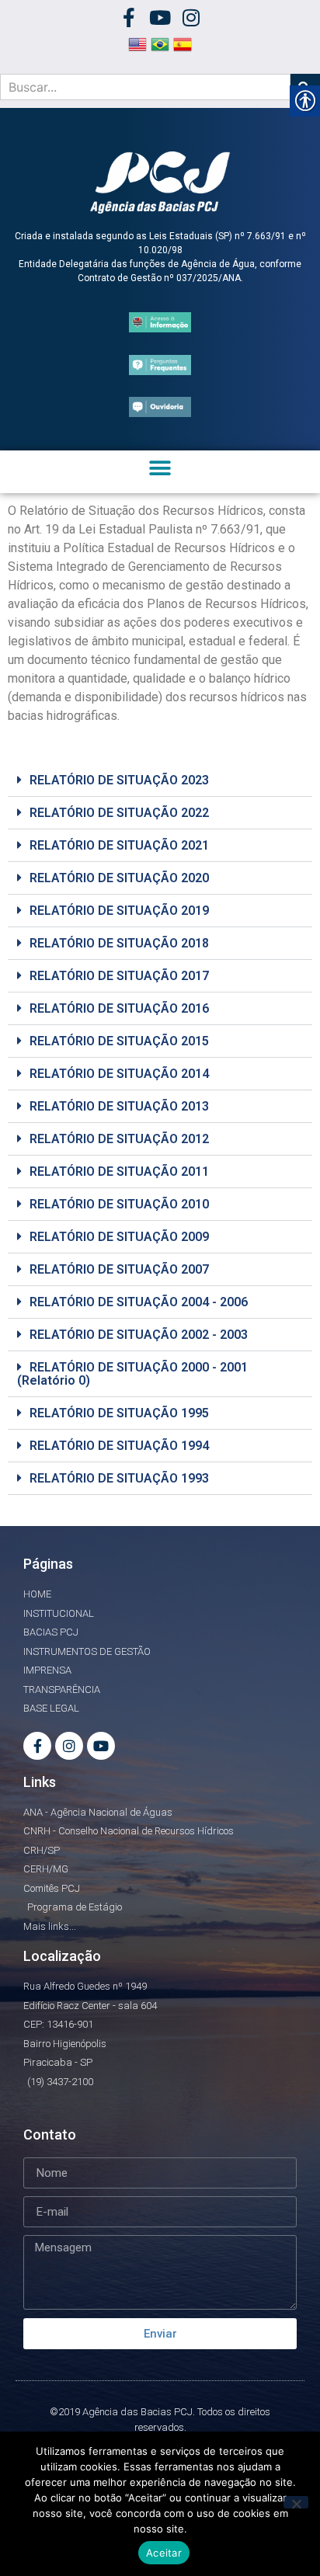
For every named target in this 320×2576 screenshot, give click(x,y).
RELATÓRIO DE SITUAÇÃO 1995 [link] (119, 1413)
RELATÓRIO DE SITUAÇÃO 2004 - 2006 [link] (139, 1302)
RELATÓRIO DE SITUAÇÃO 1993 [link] (119, 1478)
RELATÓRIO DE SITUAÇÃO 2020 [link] (119, 878)
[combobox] (145, 87)
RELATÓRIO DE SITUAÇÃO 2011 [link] (119, 1172)
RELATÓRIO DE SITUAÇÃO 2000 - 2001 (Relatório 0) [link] (132, 1374)
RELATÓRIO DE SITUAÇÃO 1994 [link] (119, 1446)
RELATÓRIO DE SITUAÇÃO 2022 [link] (119, 813)
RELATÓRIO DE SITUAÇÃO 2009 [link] (119, 1237)
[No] (296, 2502)
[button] (160, 468)
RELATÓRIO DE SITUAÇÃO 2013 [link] (119, 1106)
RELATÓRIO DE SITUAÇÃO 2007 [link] (119, 1269)
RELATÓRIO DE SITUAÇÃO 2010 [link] (119, 1204)
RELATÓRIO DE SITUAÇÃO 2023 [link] (119, 780)
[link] (129, 17)
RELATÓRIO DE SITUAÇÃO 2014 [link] (119, 1074)
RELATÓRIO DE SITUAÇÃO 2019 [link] (119, 911)
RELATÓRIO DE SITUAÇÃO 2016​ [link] (119, 1008)
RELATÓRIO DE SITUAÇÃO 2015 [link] (119, 1041)
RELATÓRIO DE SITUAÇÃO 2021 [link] (119, 845)
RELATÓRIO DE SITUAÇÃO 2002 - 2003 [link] (139, 1335)
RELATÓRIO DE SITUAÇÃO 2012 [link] (119, 1139)
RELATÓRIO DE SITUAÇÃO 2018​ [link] (119, 943)
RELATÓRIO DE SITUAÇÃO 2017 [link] (119, 976)
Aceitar (164, 2553)
